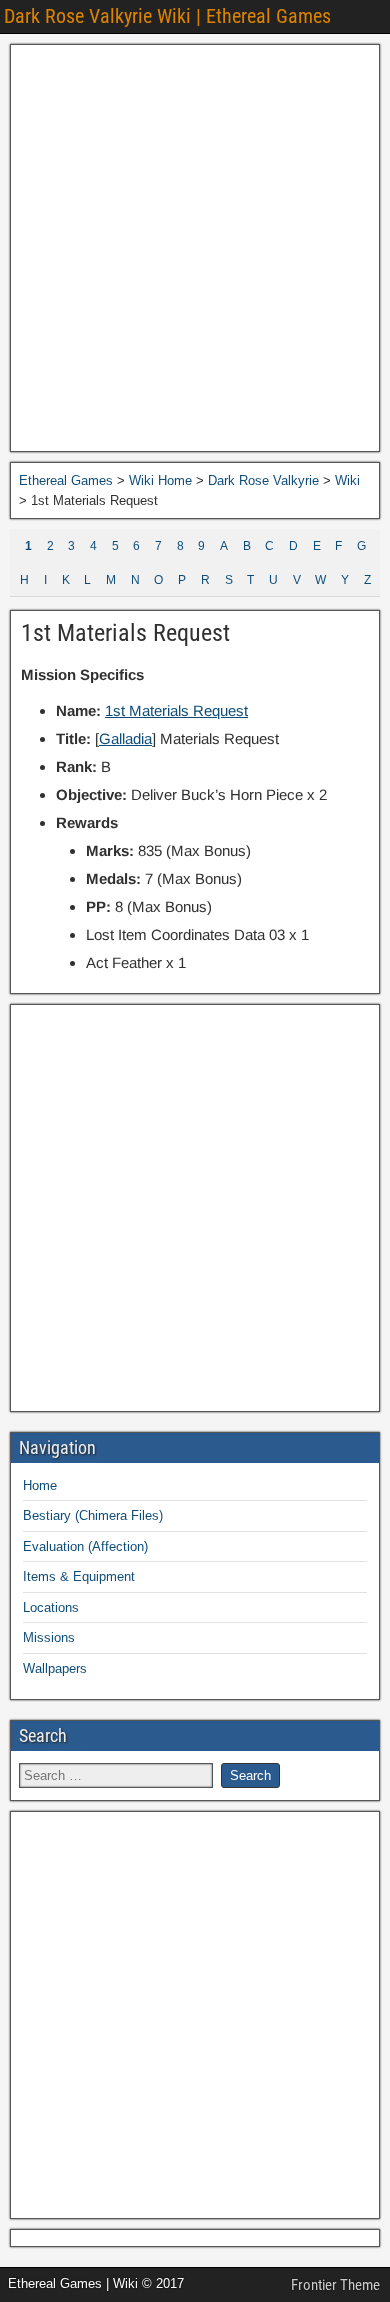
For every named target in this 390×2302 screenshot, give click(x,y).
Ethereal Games (66, 480)
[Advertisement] (195, 248)
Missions (49, 1637)
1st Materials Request (125, 633)
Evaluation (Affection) (85, 1546)
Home (40, 1485)
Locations (51, 1607)
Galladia (125, 738)
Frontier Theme (335, 2285)
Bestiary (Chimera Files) (93, 1515)
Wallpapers (55, 1668)
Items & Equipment (79, 1576)
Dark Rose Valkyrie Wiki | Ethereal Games (167, 16)
